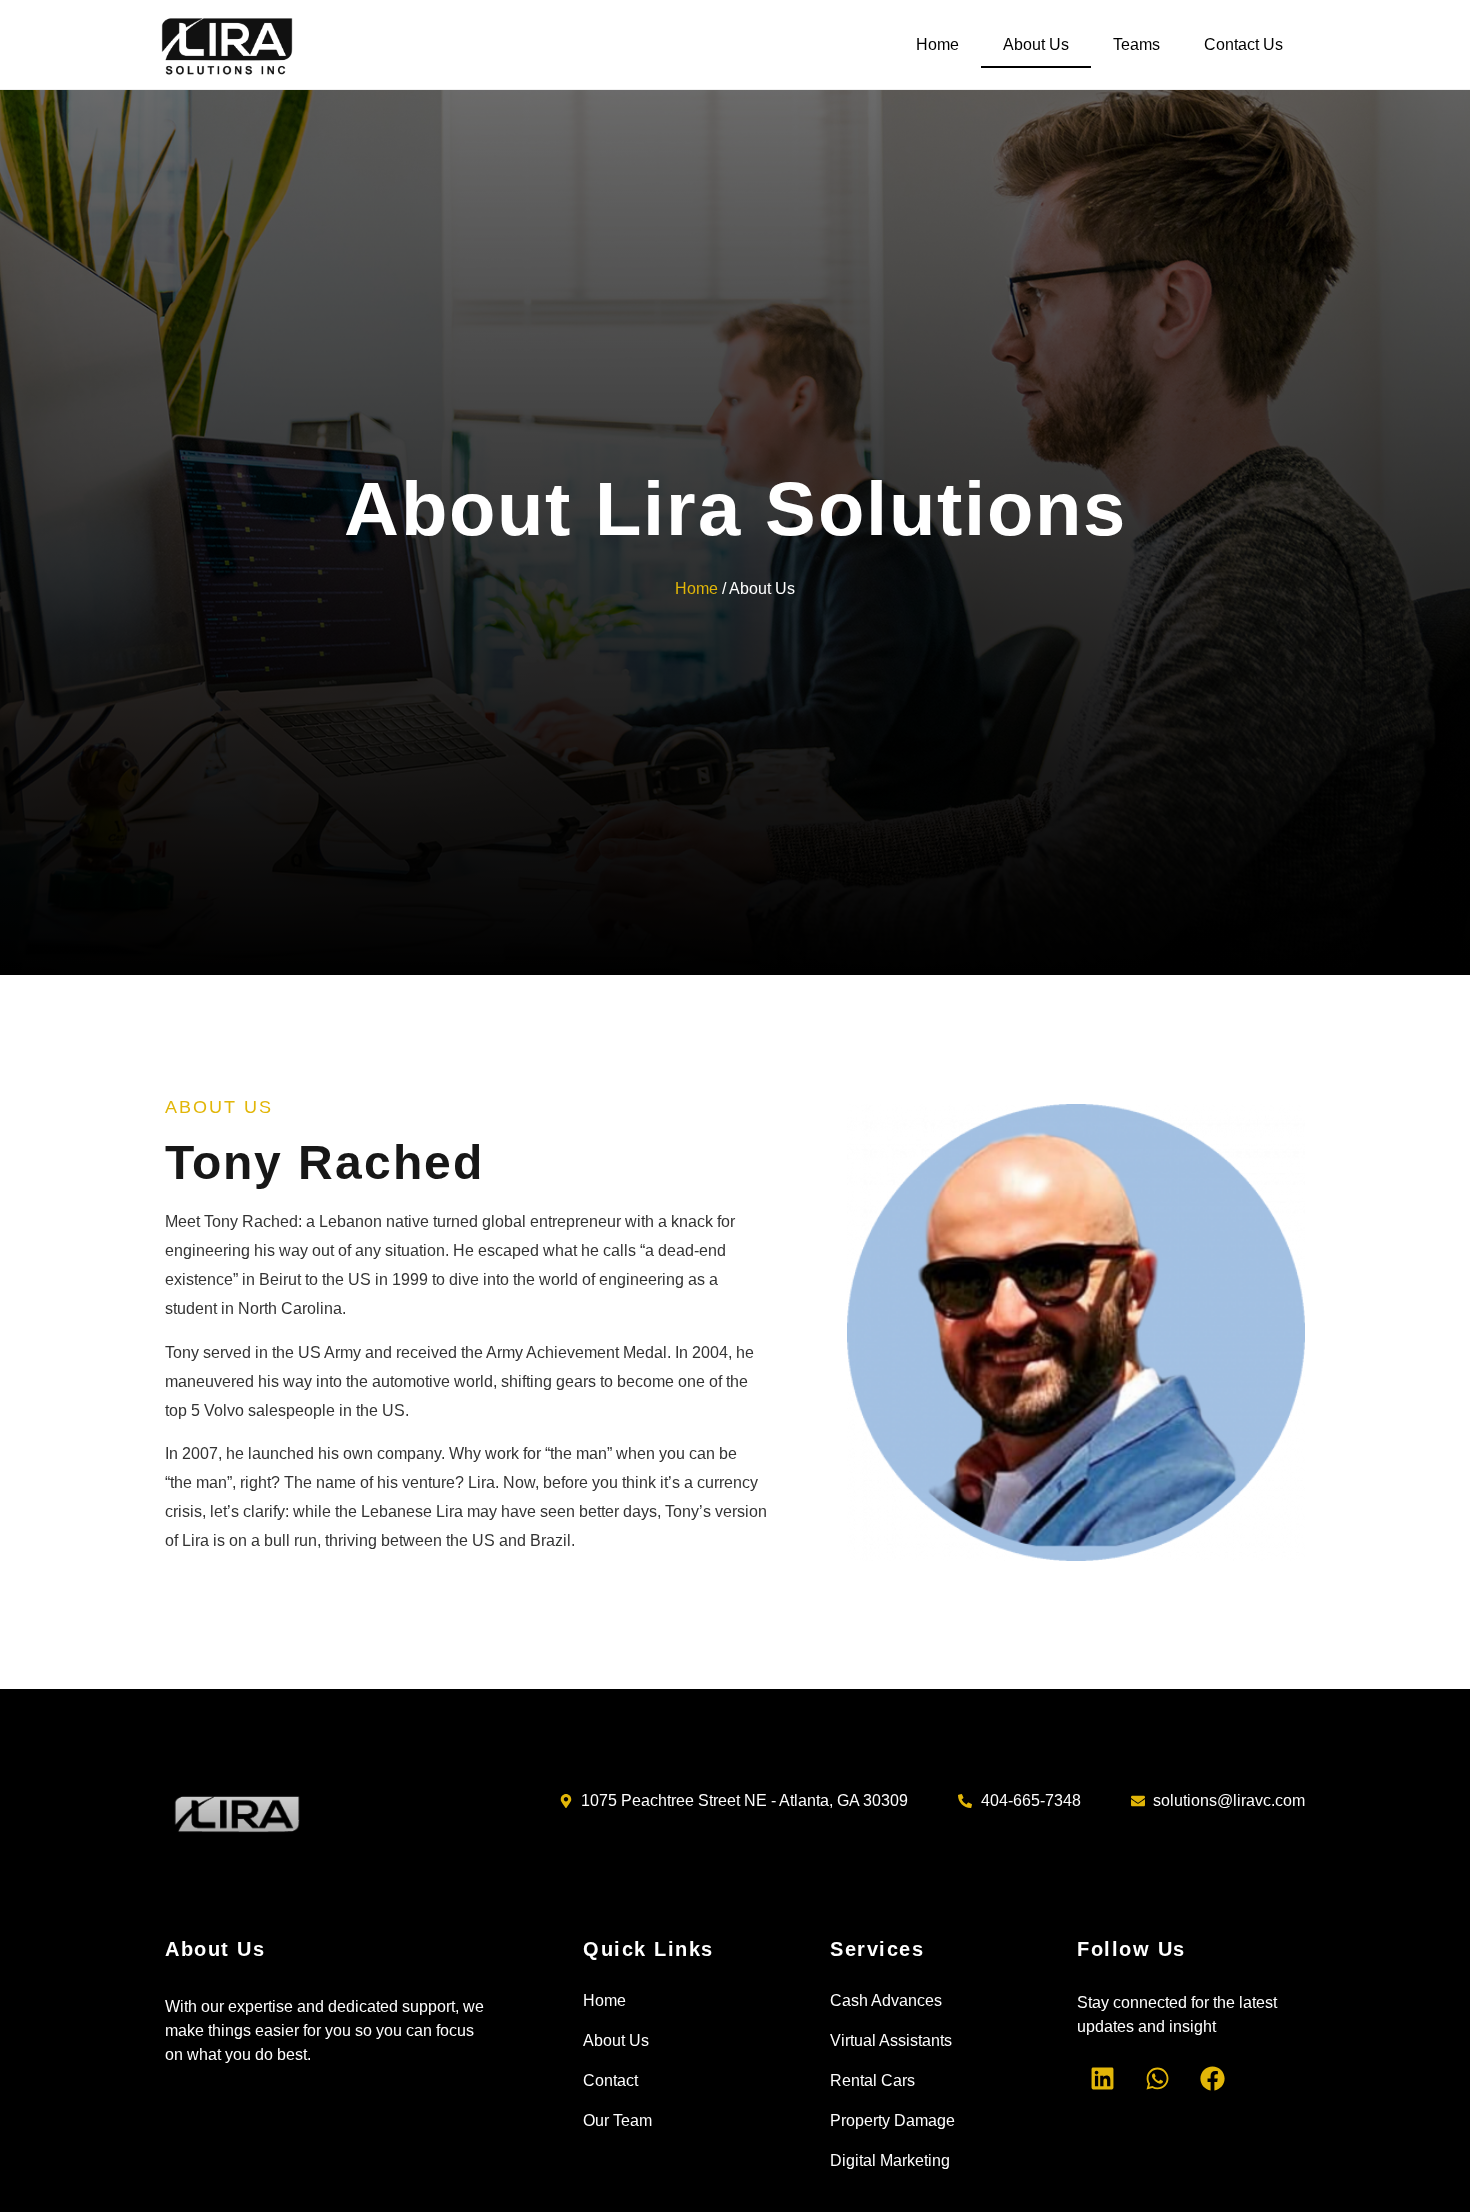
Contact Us (1243, 44)
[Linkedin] (1102, 2079)
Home (937, 44)
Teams (1136, 44)
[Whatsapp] (1157, 2079)
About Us (1036, 44)
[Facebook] (1212, 2079)
